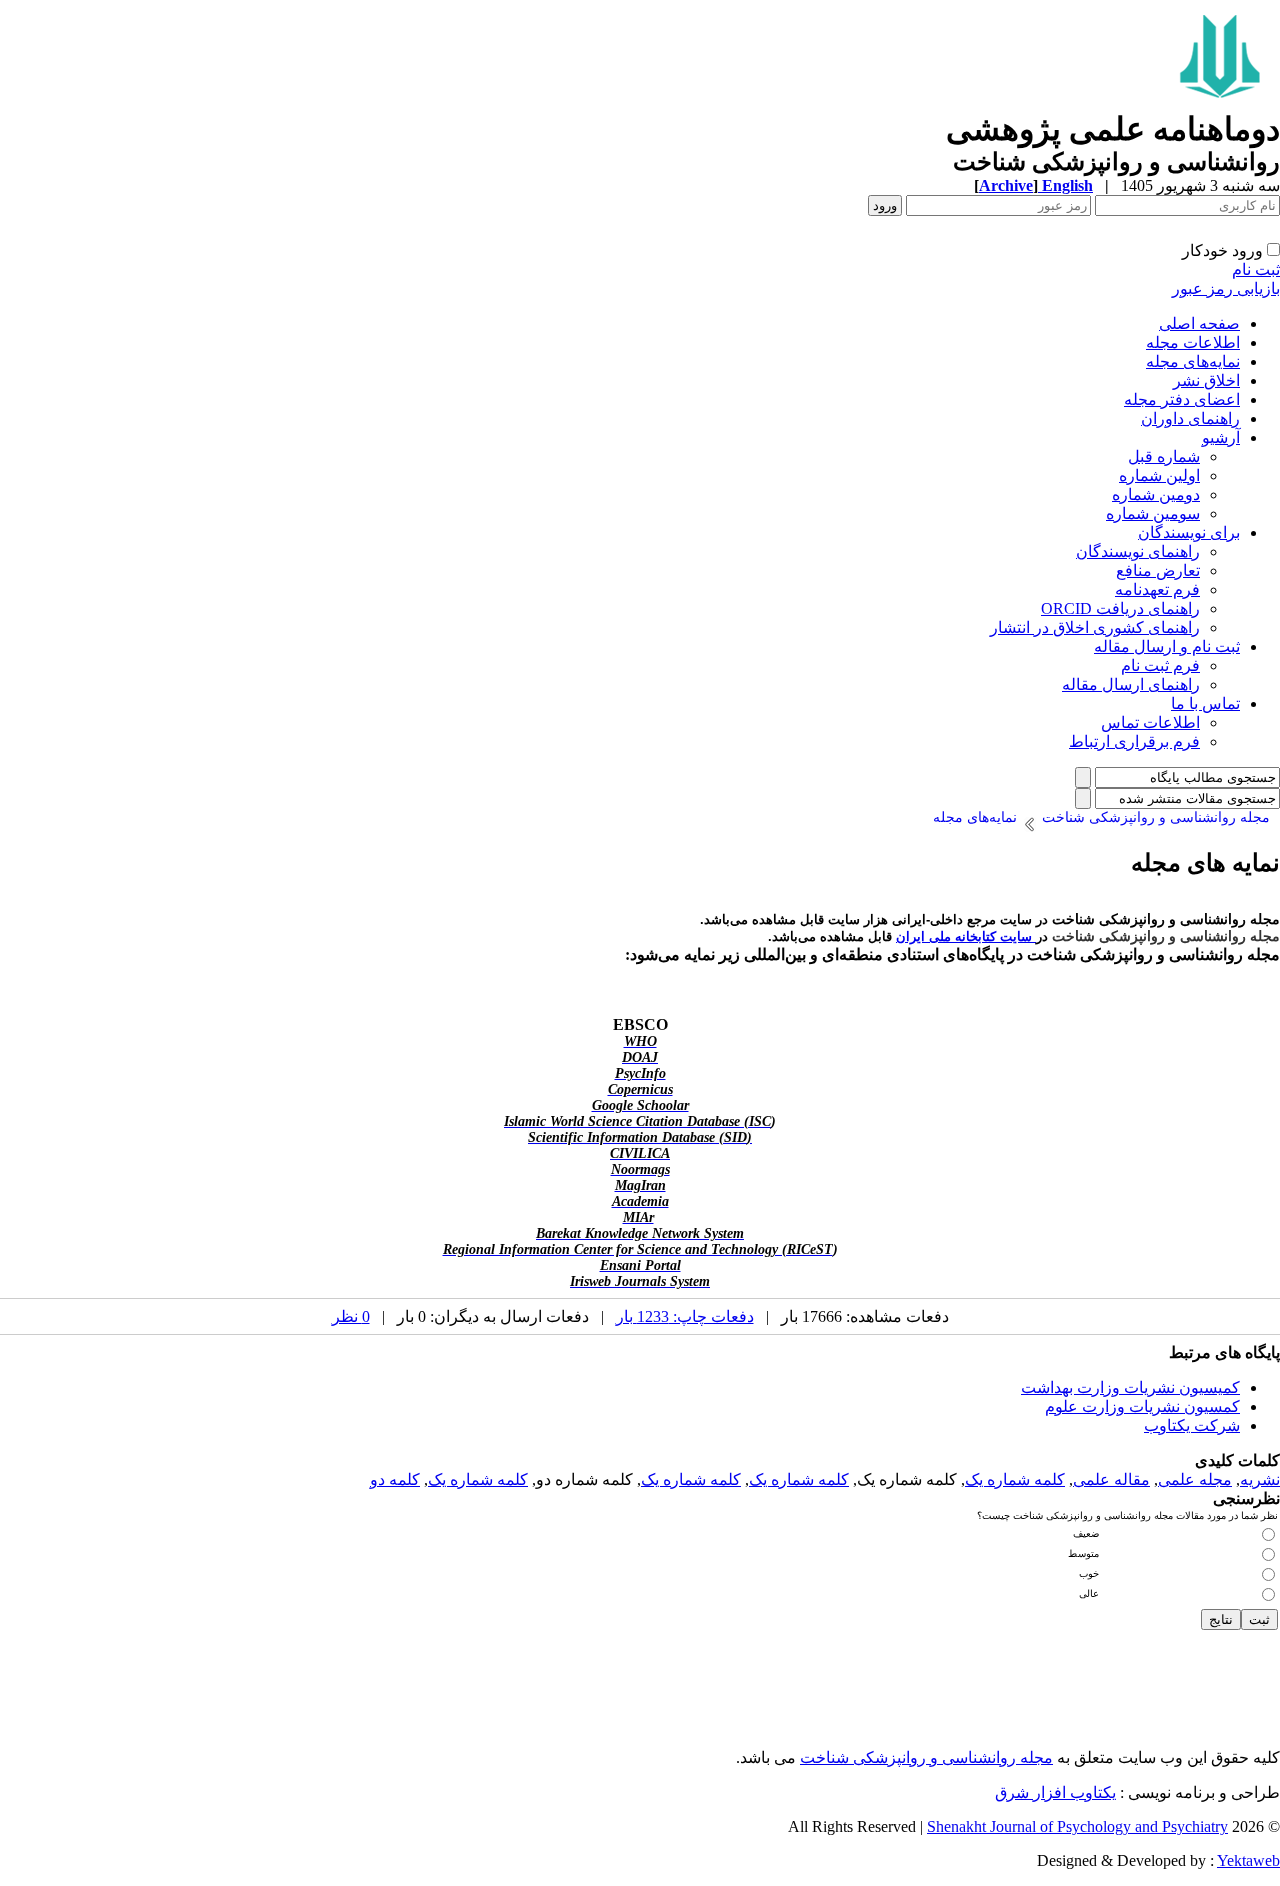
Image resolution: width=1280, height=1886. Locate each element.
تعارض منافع (1158, 570)
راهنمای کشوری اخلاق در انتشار (1095, 627)
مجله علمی (1195, 1479)
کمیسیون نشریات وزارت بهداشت (1130, 1387)
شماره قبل (1164, 456)
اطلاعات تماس (1150, 722)
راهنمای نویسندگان (1138, 551)
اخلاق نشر (1206, 380)
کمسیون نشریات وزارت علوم (1142, 1406)
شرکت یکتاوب (1192, 1425)
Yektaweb (1248, 1860)
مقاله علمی (1111, 1479)
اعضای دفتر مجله (1182, 399)
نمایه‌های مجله (1193, 361)
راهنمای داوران (1190, 418)
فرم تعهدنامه (1157, 589)
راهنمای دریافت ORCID (1120, 608)
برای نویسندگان (1189, 532)
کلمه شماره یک (1015, 1479)
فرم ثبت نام (1160, 665)
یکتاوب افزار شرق (1055, 1792)
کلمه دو (395, 1479)
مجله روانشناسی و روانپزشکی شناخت (926, 1757)
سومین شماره (1153, 513)
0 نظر (351, 1316)
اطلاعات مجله (1193, 342)
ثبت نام (1256, 269)
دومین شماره (1156, 494)
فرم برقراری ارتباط (1134, 741)
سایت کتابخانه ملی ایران (966, 936)
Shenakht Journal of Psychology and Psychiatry (1077, 1826)
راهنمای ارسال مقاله (1131, 684)
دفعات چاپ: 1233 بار (685, 1316)
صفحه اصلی (1199, 323)
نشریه (1260, 1479)
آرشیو (1221, 437)
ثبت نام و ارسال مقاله (1167, 646)
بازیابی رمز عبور (1226, 288)
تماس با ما (1205, 703)
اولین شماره (1159, 475)
